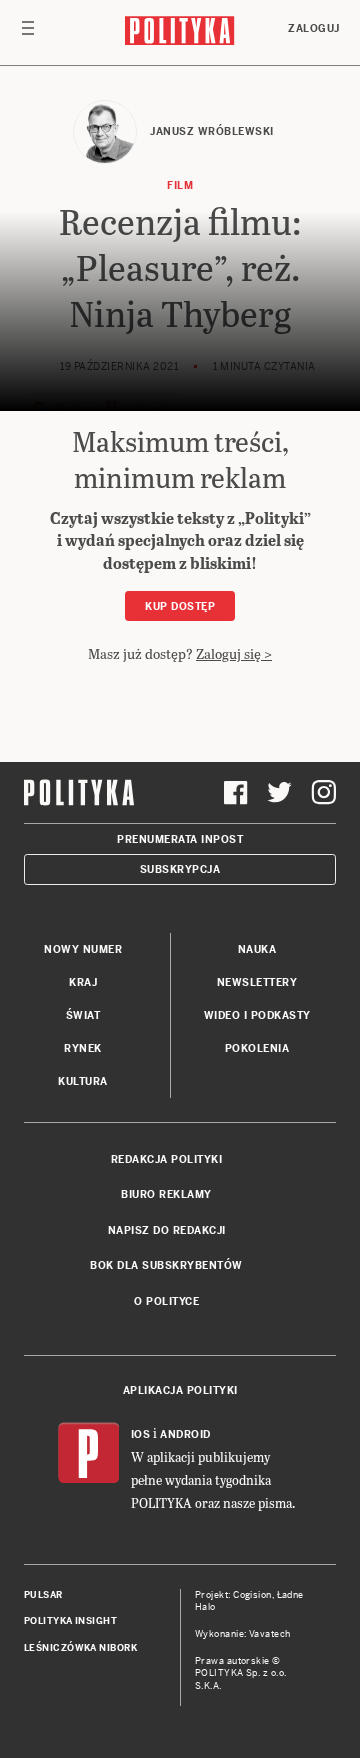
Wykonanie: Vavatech (243, 1634)
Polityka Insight (70, 1621)
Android (185, 1434)
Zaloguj (314, 28)
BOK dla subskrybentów (166, 1265)
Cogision (252, 1595)
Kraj (83, 982)
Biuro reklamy (166, 1194)
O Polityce (166, 1301)
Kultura (83, 1081)
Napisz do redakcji (167, 1230)
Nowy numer (83, 949)
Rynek (83, 1048)
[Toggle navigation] (28, 33)
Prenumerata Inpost (180, 839)
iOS (141, 1434)
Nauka (257, 949)
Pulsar (43, 1595)
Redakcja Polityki (167, 1159)
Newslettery (257, 982)
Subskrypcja (180, 869)
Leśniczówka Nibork (80, 1648)
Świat (83, 1015)
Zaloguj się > (234, 653)
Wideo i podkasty (257, 1015)
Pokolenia (257, 1048)
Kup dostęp (180, 606)
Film (180, 185)
